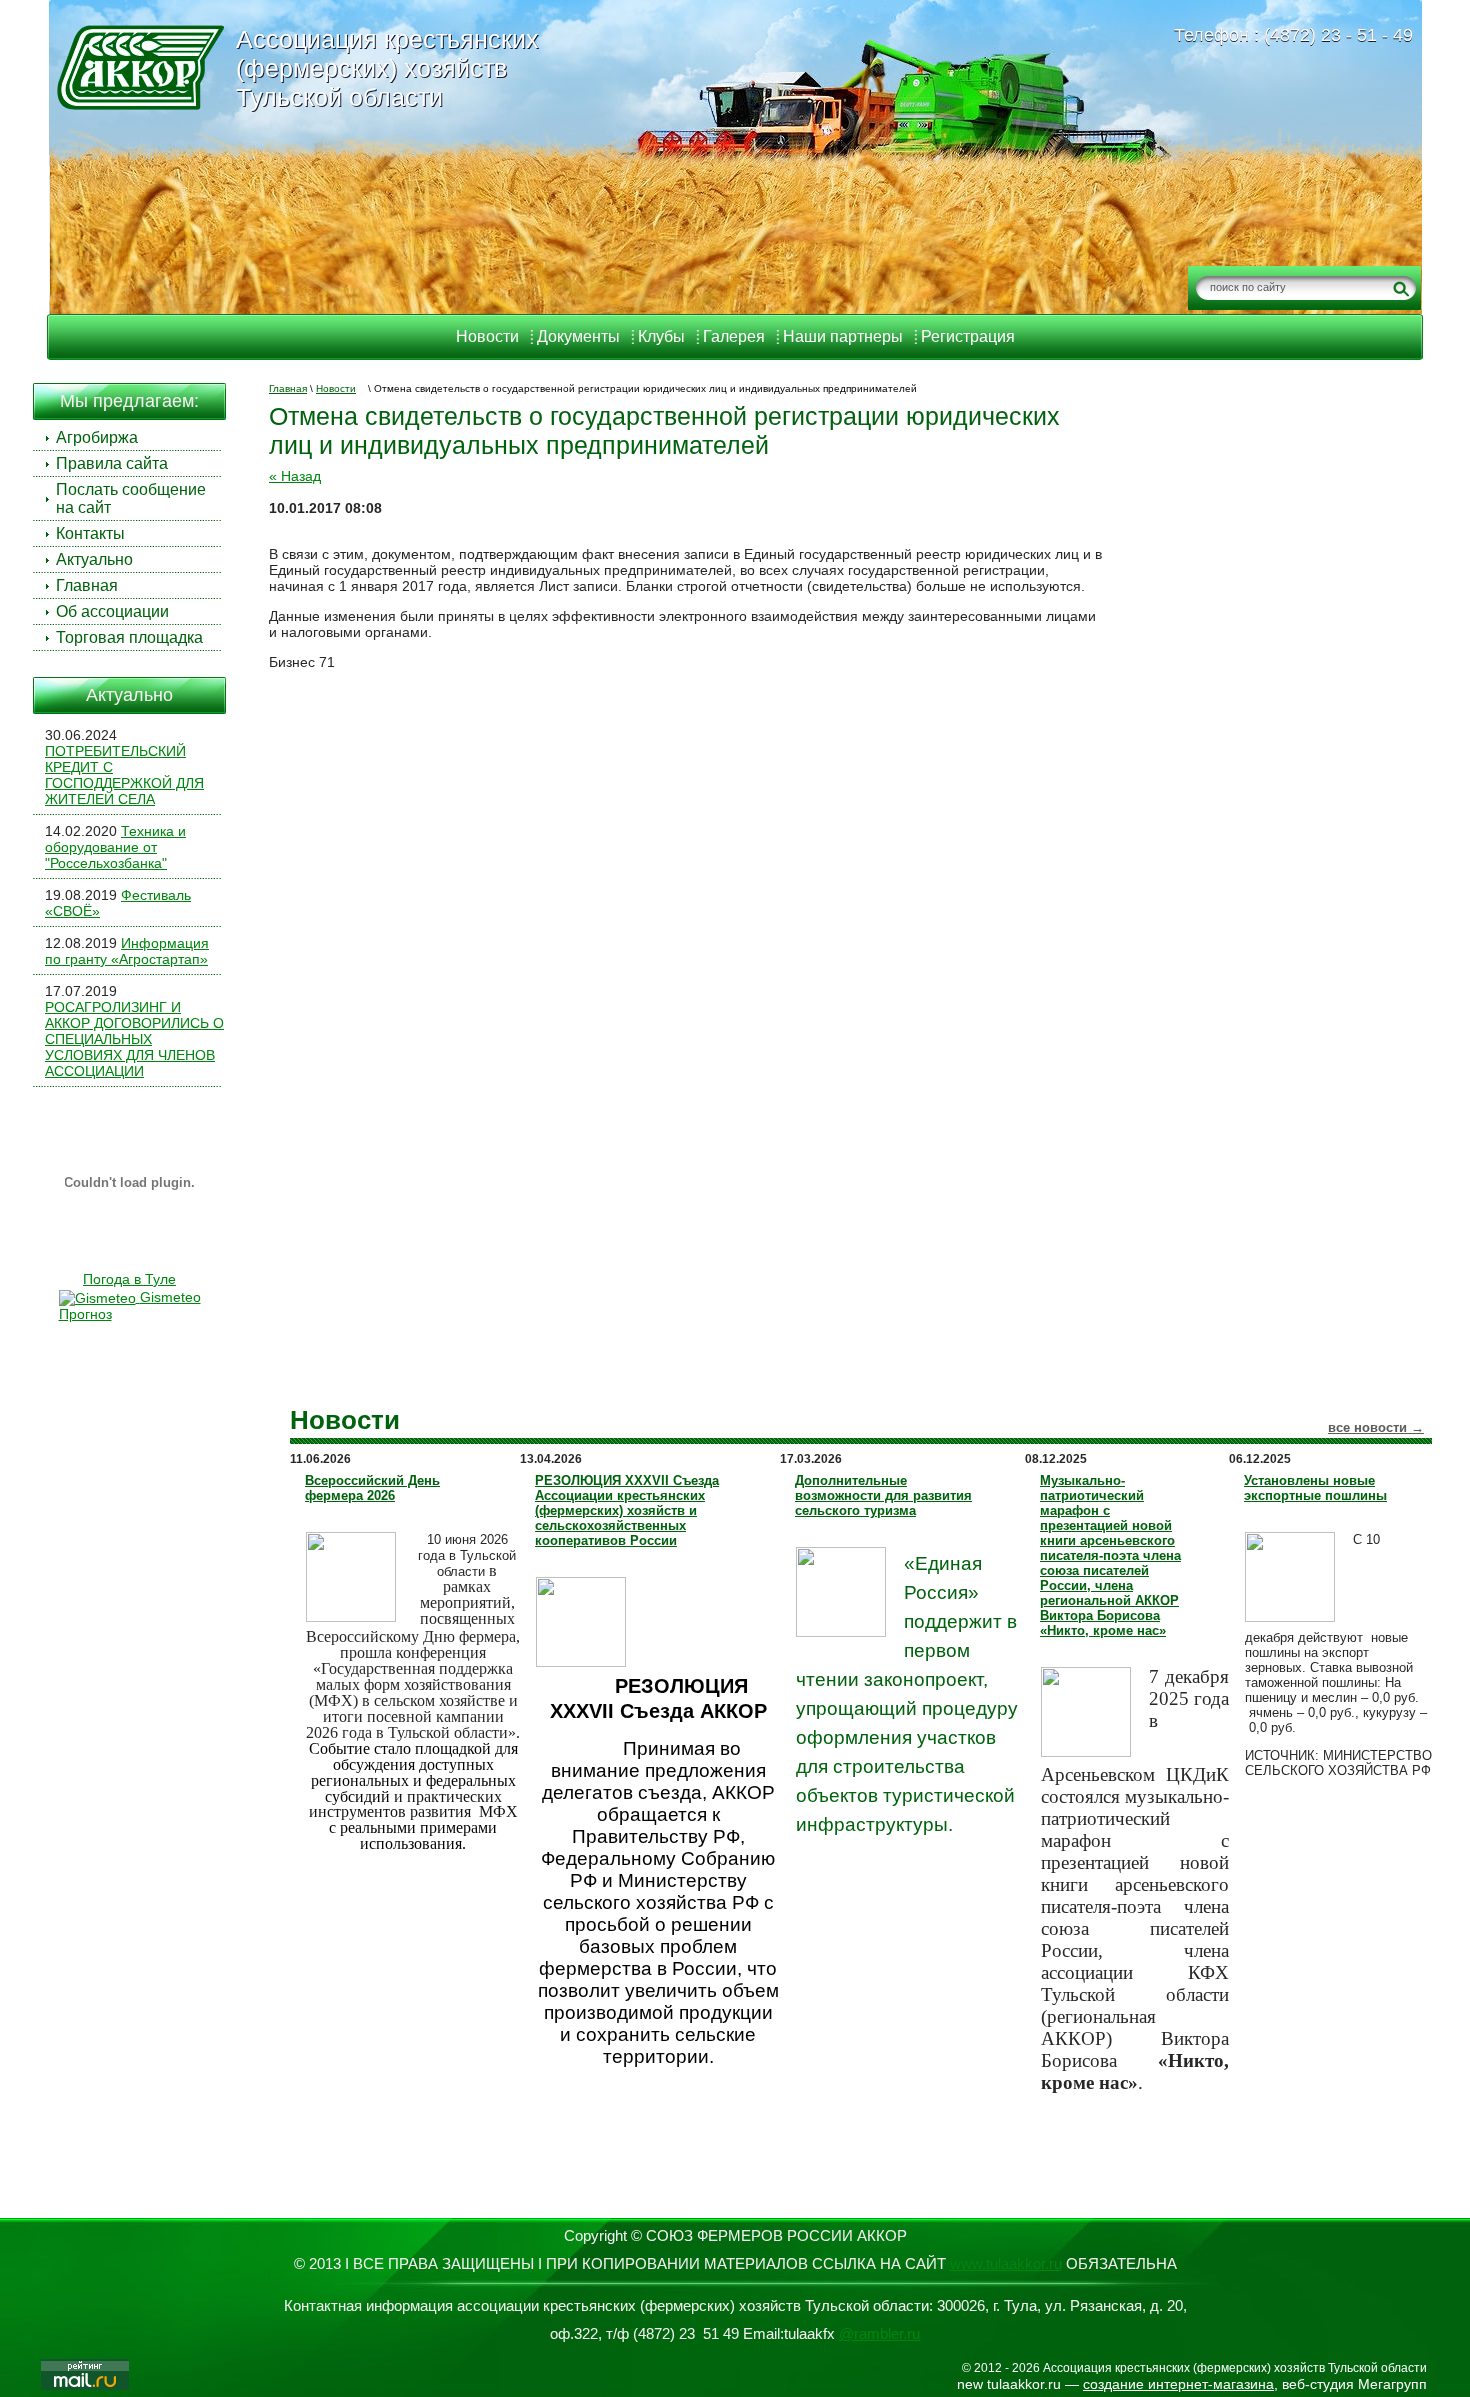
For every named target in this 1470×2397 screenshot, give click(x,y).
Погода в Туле (129, 1279)
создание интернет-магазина (1178, 2384)
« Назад (295, 476)
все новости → (1376, 1427)
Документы (578, 336)
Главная (288, 388)
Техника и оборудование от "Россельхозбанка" (115, 847)
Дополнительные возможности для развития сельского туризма (883, 1495)
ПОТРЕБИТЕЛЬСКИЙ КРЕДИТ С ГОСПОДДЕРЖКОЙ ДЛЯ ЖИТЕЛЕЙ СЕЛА (124, 775)
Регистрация (968, 336)
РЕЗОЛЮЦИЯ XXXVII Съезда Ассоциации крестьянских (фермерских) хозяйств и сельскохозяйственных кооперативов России (627, 1510)
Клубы (661, 336)
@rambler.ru (879, 2333)
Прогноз (85, 1314)
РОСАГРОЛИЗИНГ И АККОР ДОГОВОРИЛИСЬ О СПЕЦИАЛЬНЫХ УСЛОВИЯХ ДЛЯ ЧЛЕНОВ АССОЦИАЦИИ (134, 1039)
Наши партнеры (843, 336)
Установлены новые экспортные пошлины (1315, 1488)
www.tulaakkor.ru (1006, 2263)
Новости (487, 336)
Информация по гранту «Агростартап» (127, 951)
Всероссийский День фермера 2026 (372, 1488)
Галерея (734, 336)
